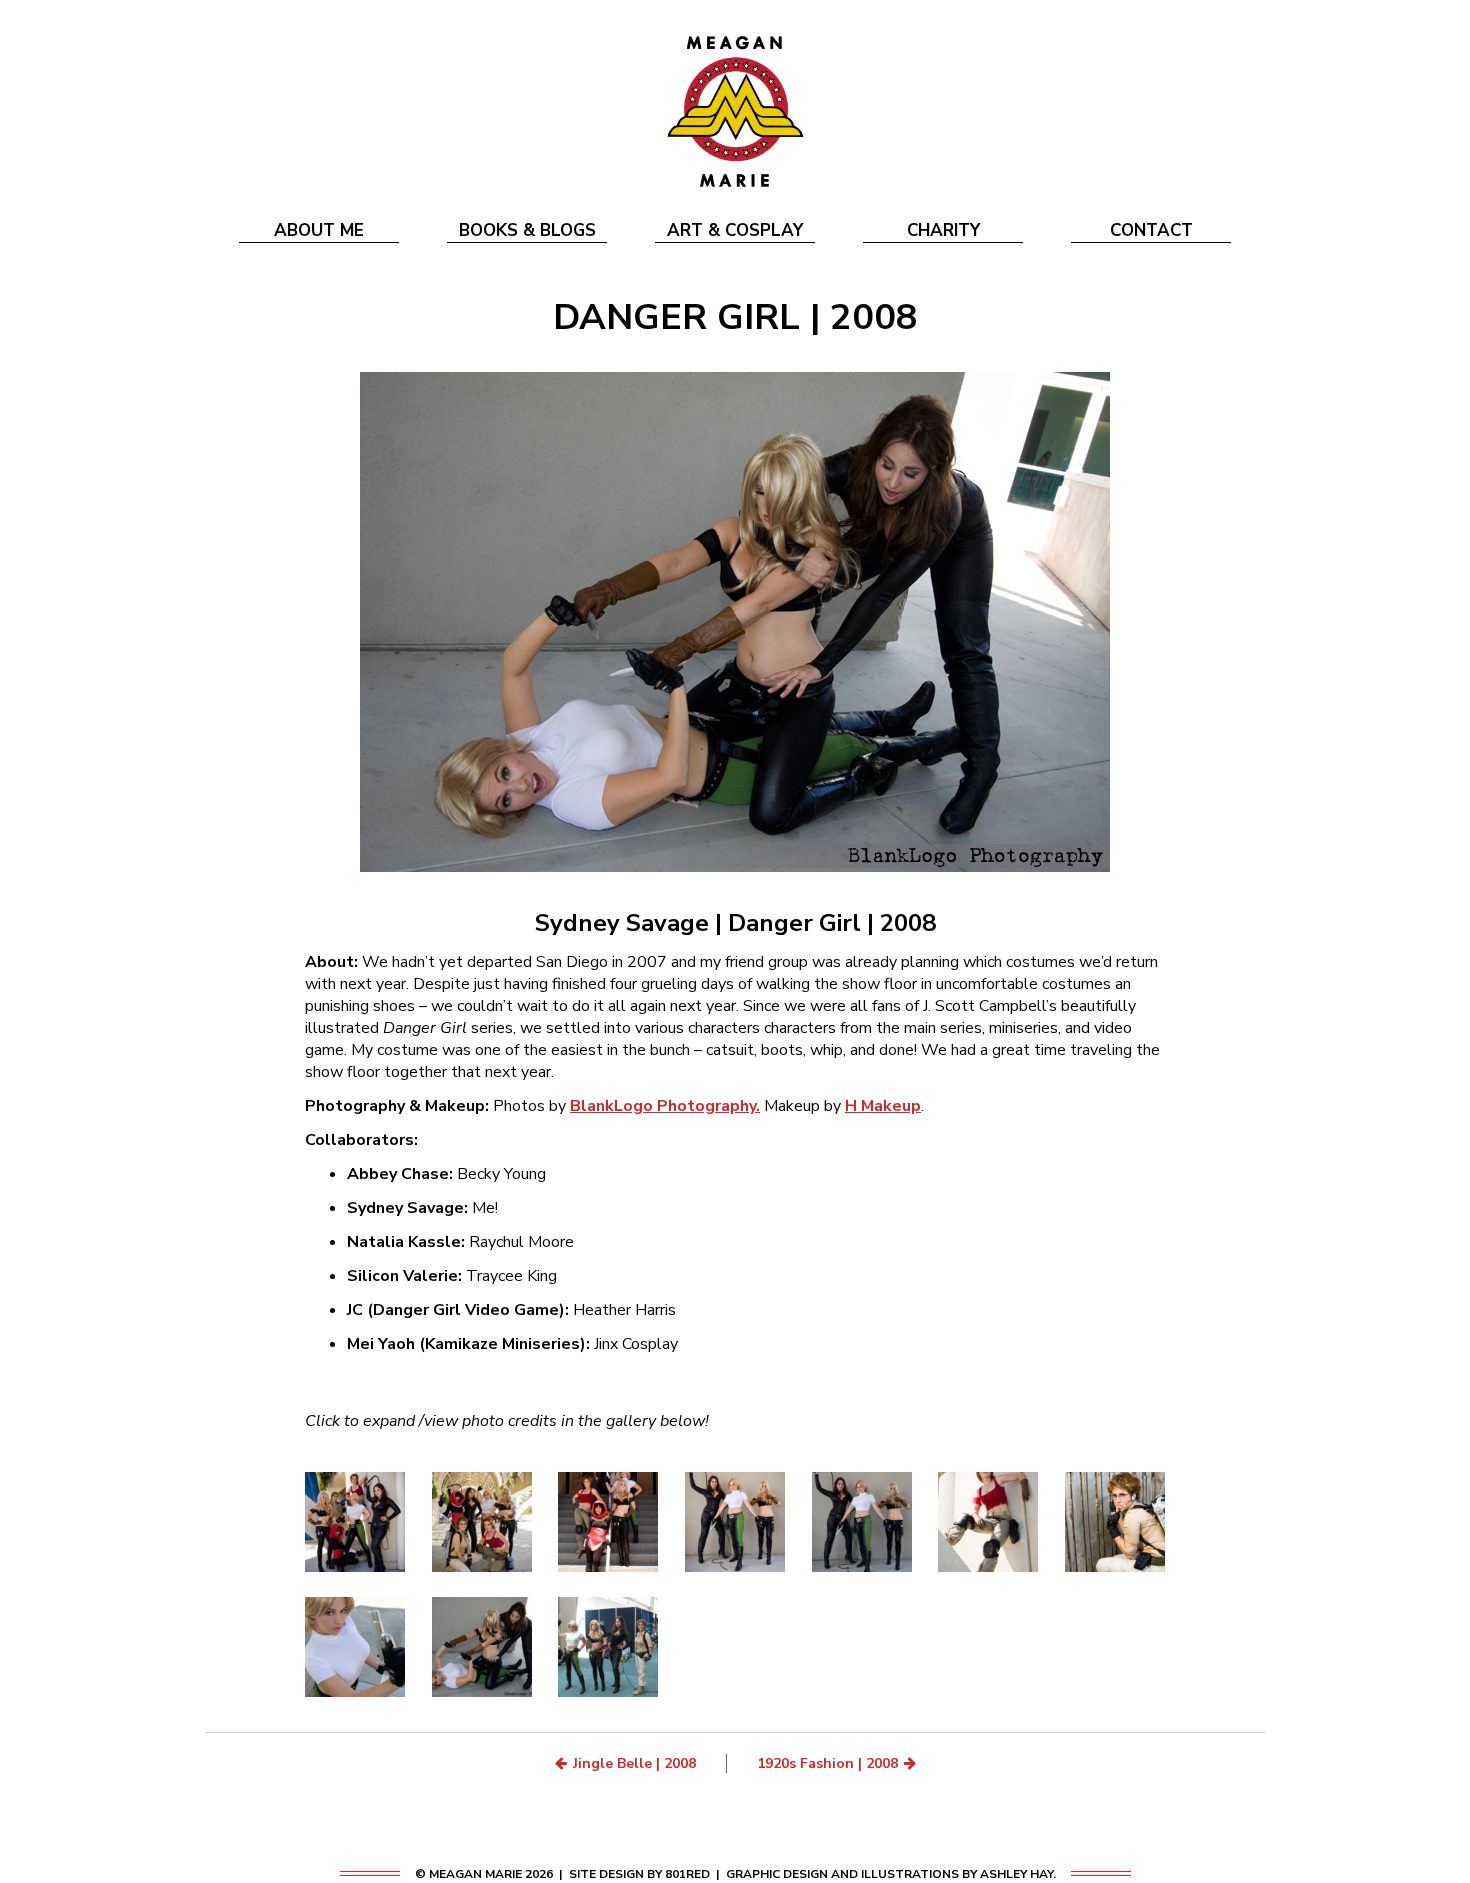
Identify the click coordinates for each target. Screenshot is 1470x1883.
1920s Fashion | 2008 (827, 1763)
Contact (1151, 230)
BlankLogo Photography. (665, 1106)
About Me (319, 230)
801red (687, 1874)
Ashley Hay (1016, 1874)
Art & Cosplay (735, 230)
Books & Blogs (527, 230)
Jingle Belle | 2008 (634, 1763)
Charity (943, 230)
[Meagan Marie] (735, 110)
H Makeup (883, 1106)
